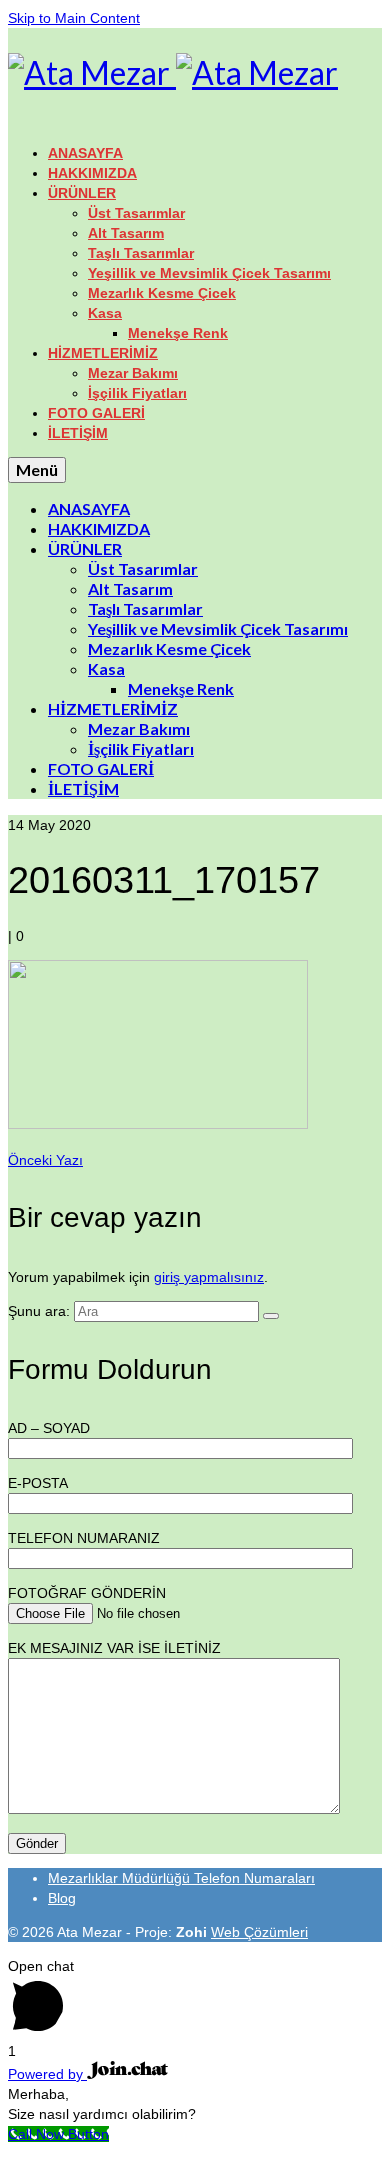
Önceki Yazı (45, 1160)
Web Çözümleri (259, 1932)
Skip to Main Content (74, 18)
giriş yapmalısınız (209, 1277)
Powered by (47, 2074)
